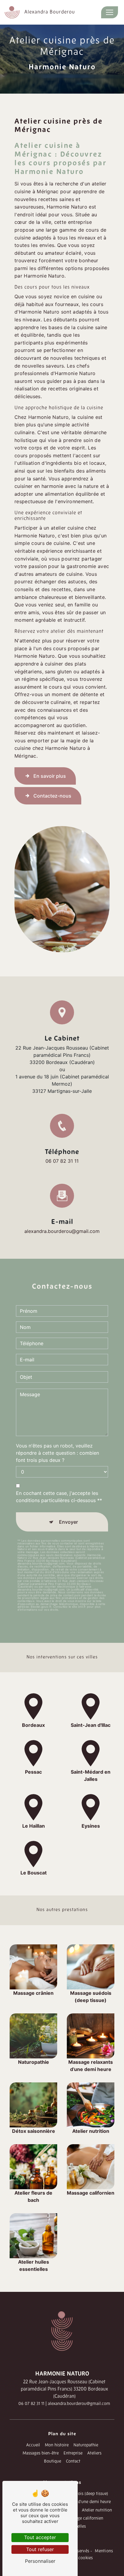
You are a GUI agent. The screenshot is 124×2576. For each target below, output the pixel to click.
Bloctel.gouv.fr (41, 1607)
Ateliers (94, 2453)
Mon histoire (57, 2445)
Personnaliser (40, 2561)
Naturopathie (86, 2445)
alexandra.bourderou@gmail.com (62, 1231)
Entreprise (73, 2453)
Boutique (53, 2462)
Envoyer (68, 1522)
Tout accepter (40, 2537)
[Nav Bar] (110, 12)
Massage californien (85, 2519)
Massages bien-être (41, 2453)
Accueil (33, 2445)
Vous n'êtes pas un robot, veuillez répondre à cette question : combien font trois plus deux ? (57, 1453)
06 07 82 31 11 (62, 1161)
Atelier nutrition (97, 2510)
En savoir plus (50, 776)
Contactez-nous (52, 796)
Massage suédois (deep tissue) (80, 2494)
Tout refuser (40, 2549)
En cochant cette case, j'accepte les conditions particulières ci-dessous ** (59, 1497)
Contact (73, 2462)
